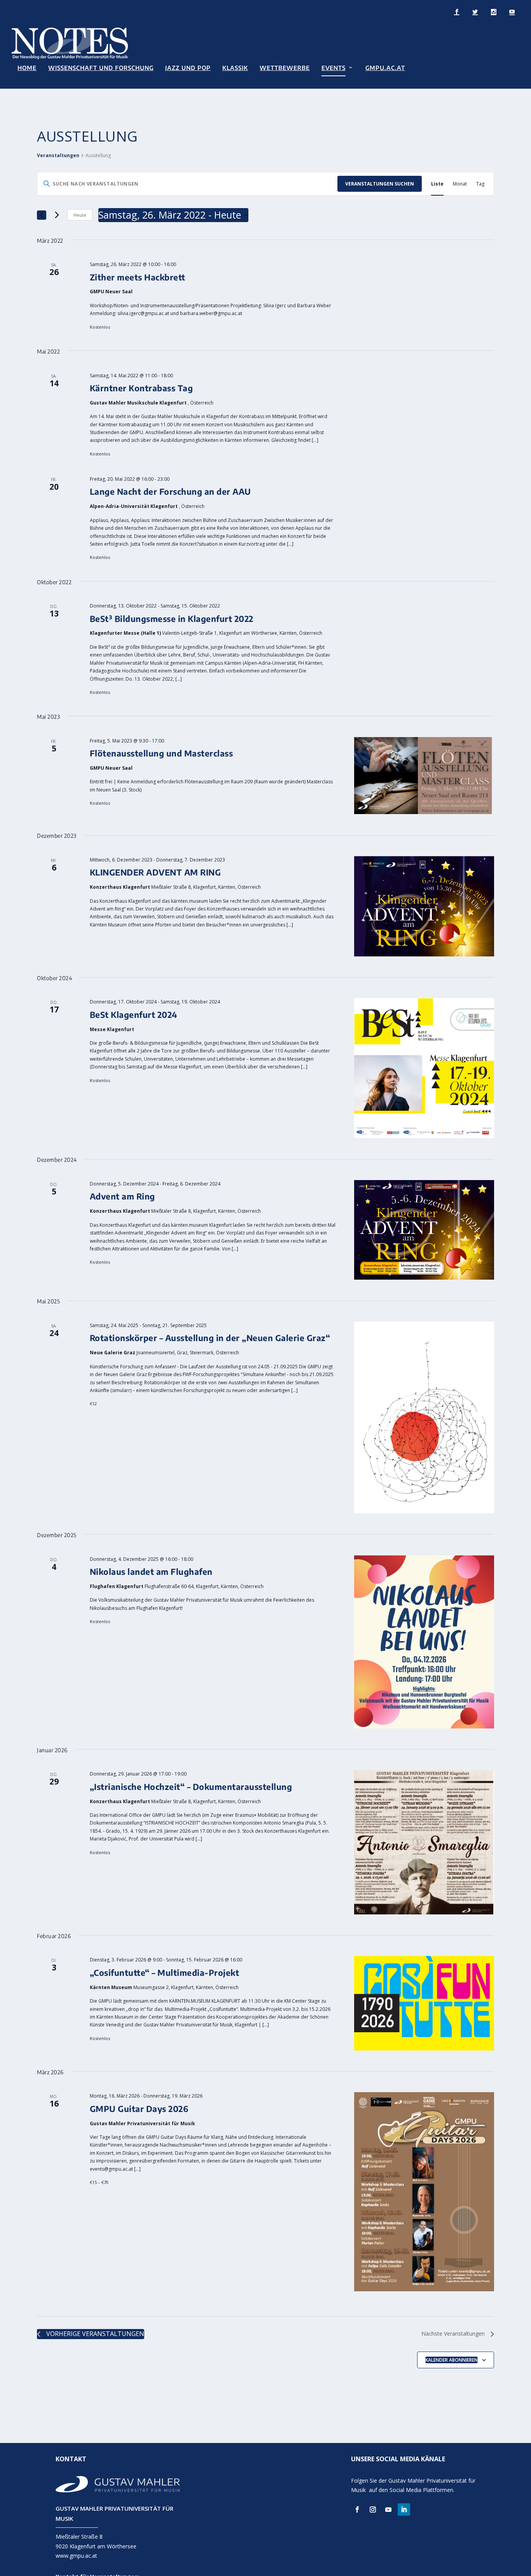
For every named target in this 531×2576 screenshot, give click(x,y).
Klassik (235, 68)
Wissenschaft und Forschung (101, 68)
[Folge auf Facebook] (357, 2509)
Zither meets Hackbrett (138, 277)
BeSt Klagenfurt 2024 (134, 1015)
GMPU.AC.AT (385, 68)
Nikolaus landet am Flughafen (151, 1572)
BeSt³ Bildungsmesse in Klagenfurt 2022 (172, 619)
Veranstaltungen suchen (380, 184)
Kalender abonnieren (452, 2360)
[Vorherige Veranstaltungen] (42, 215)
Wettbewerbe (285, 68)
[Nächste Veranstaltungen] (57, 215)
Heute (80, 215)
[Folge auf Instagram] (373, 2509)
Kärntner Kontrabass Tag (141, 388)
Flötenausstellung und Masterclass (162, 753)
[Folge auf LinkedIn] (404, 2509)
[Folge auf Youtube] (388, 2509)
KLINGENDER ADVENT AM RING (155, 872)
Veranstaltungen (58, 156)
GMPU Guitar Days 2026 (139, 2109)
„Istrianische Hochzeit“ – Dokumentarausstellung (191, 1787)
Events (334, 68)
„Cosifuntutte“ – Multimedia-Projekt (165, 1973)
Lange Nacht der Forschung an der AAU (170, 491)
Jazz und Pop (188, 68)
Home (27, 68)
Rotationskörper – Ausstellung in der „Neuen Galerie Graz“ (210, 1338)
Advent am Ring (122, 1196)
